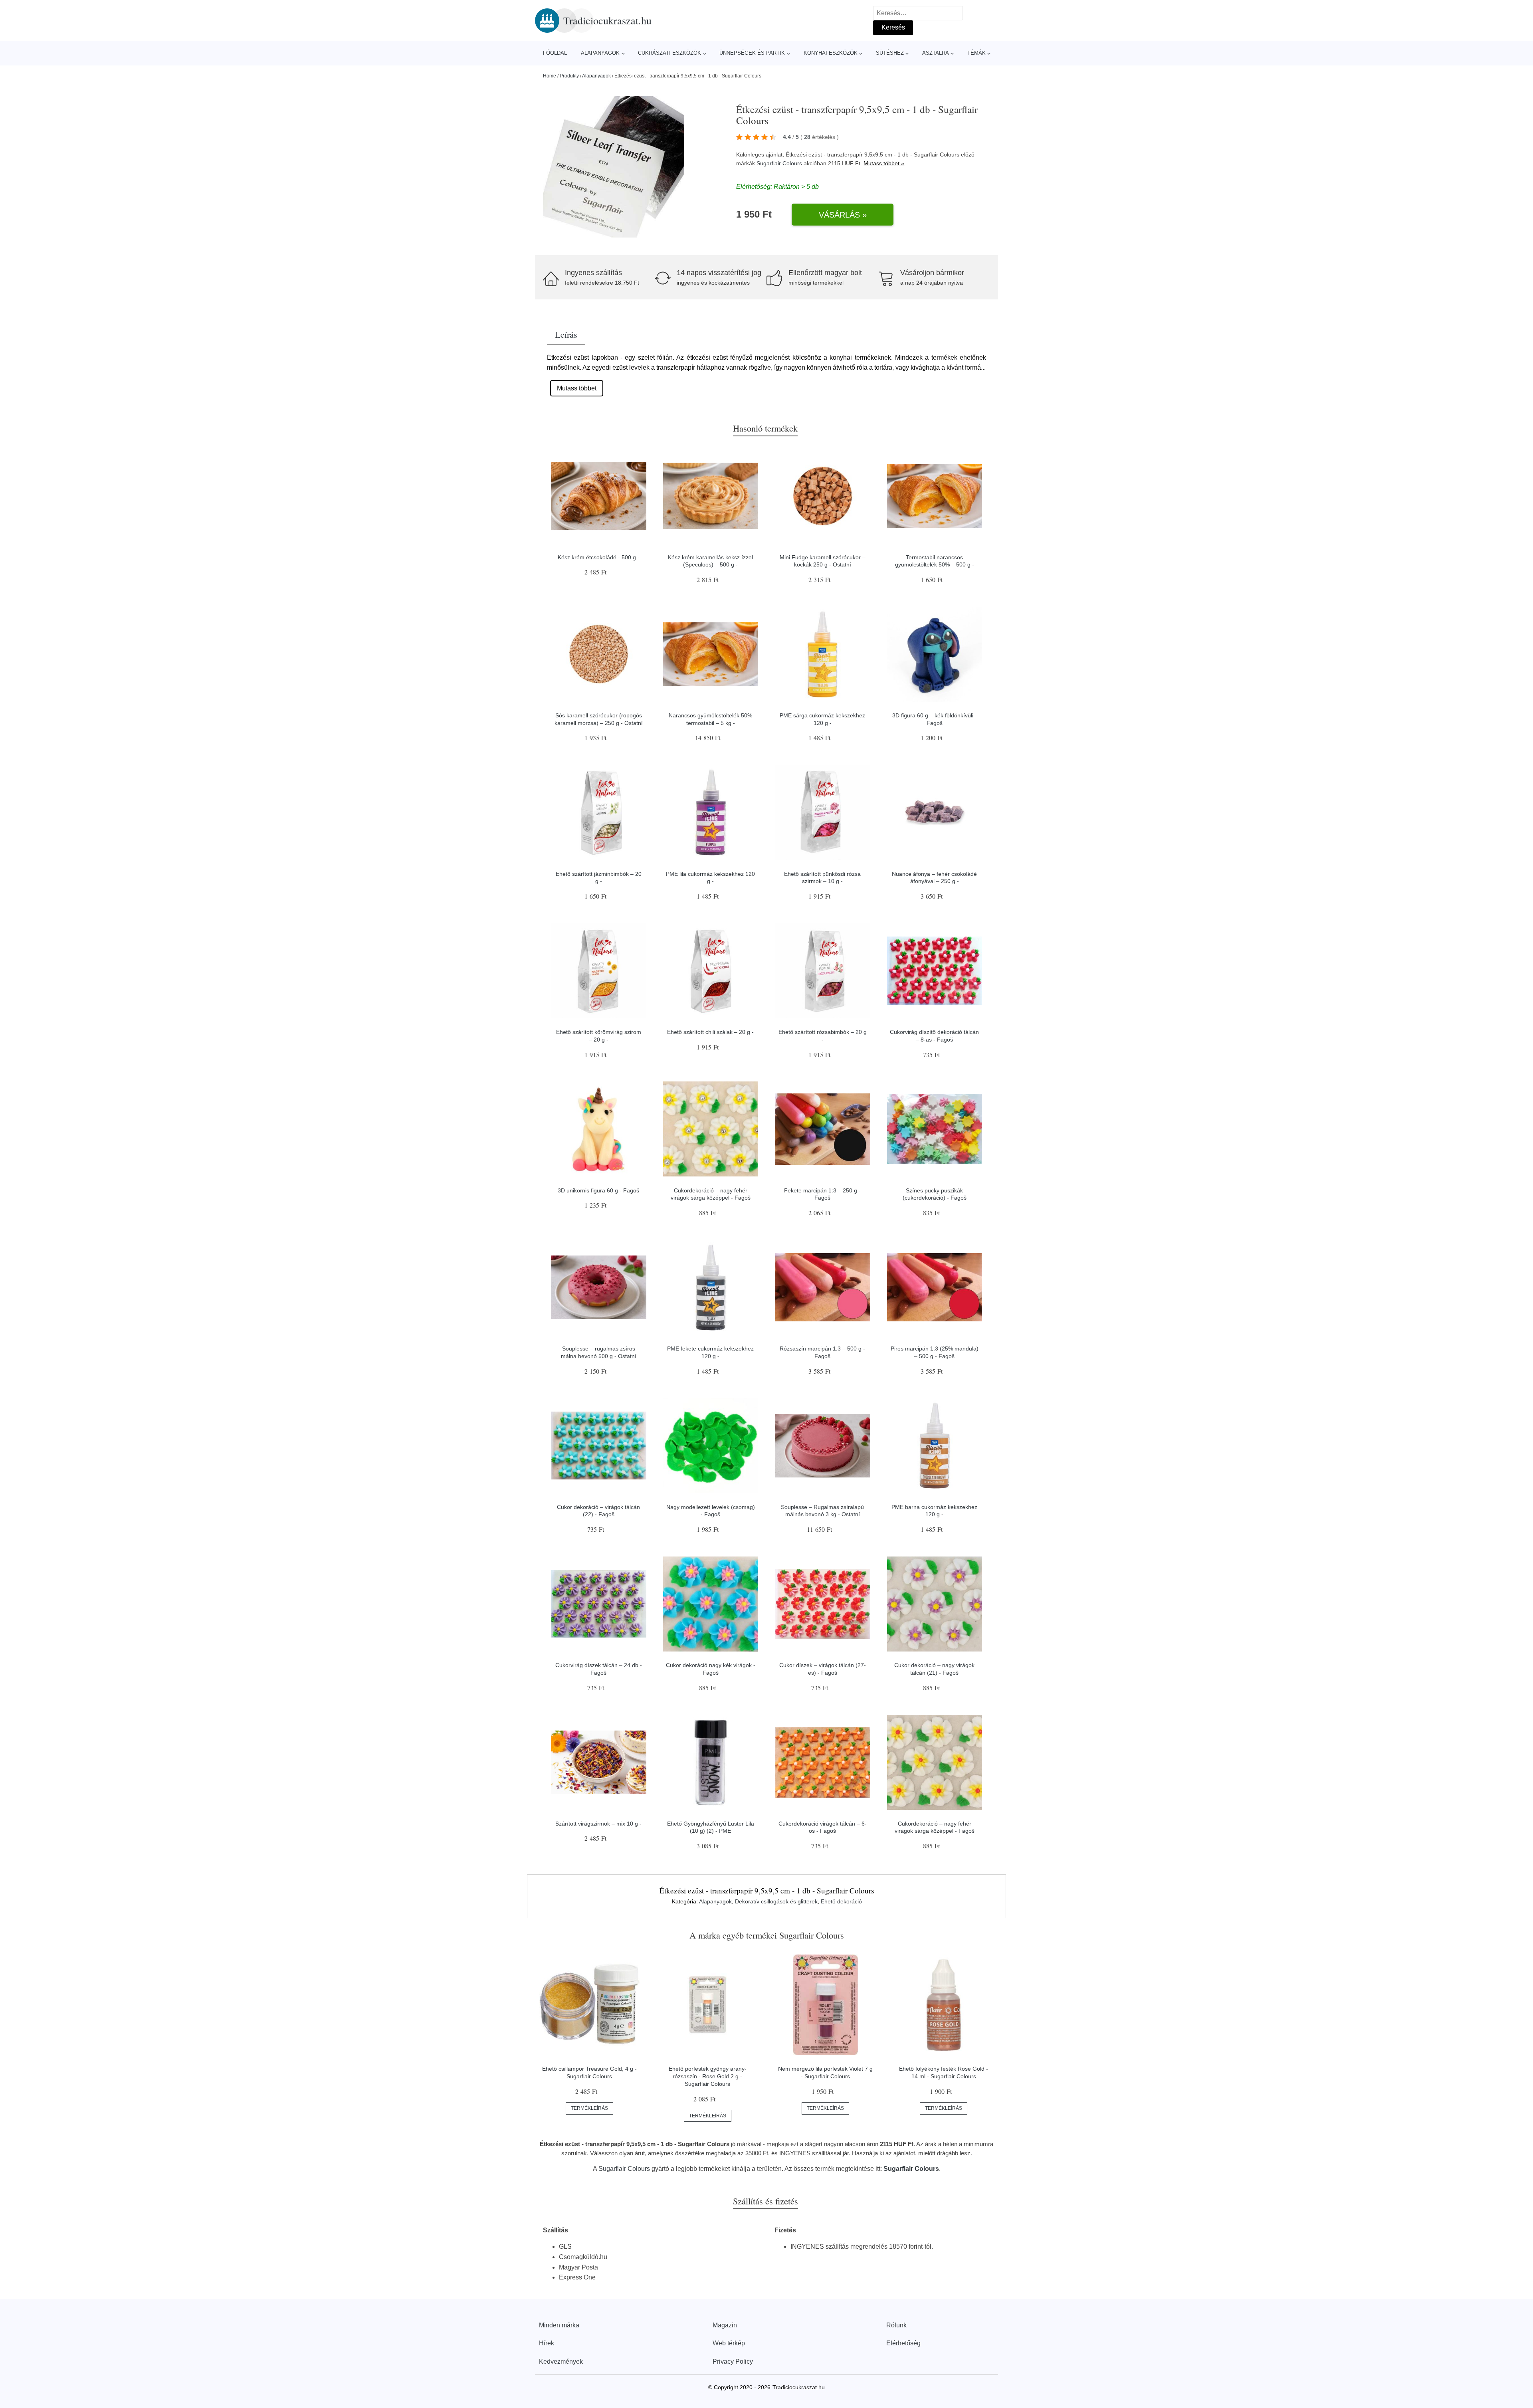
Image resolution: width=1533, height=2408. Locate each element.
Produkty (569, 76)
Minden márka (559, 2325)
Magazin (725, 2325)
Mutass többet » (884, 163)
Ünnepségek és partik (752, 53)
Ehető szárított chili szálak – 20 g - (710, 1032)
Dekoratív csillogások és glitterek (776, 1901)
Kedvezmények (561, 2361)
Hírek (547, 2343)
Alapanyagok (600, 53)
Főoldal (555, 53)
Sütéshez (890, 53)
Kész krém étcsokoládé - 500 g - (599, 557)
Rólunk (896, 2325)
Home (550, 76)
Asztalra (936, 53)
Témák (976, 53)
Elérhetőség (903, 2343)
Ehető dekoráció (841, 1901)
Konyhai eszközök (831, 53)
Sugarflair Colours (779, 163)
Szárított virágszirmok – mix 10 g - (598, 1824)
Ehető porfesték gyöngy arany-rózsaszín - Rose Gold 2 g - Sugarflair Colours (708, 2076)
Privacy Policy (733, 2361)
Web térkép (729, 2343)
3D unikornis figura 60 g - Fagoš (598, 1190)
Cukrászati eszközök (669, 53)
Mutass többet (577, 388)
